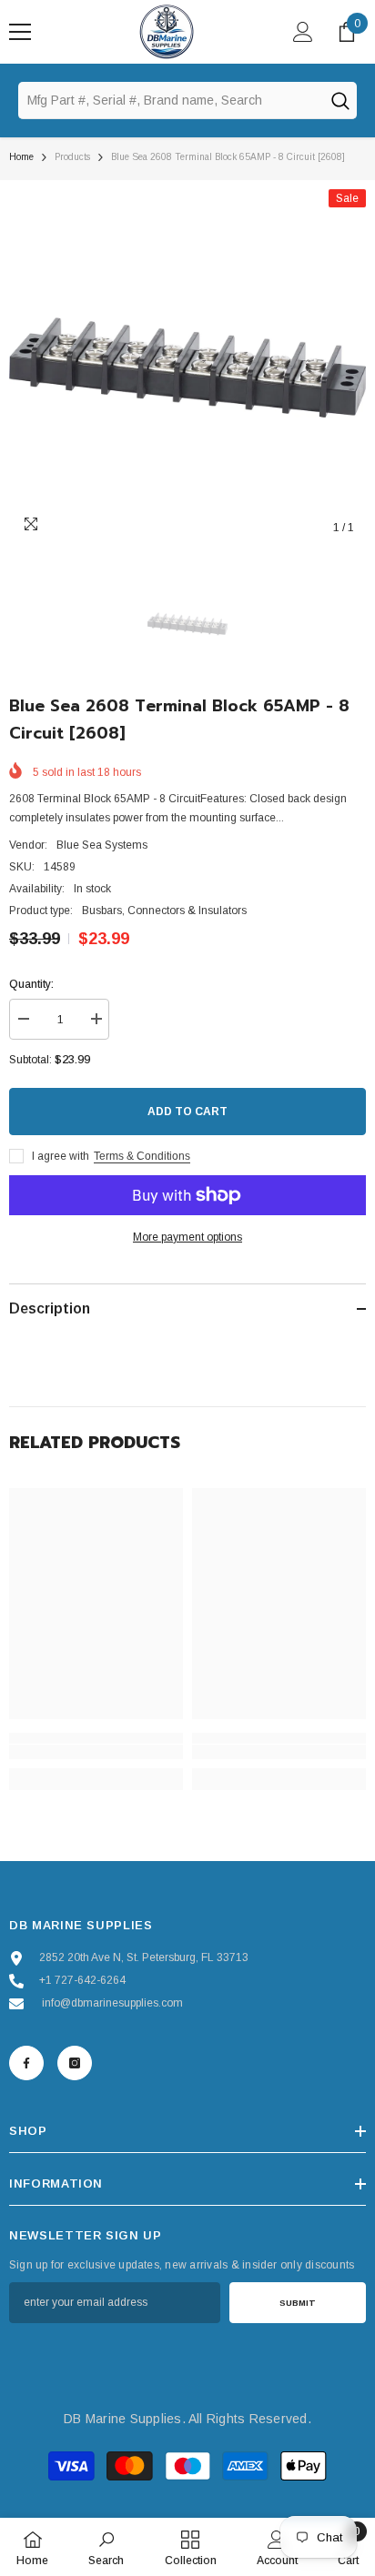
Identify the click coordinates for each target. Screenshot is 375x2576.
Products (72, 157)
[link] (96, 1752)
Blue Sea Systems (102, 845)
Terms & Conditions (142, 1156)
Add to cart (187, 1112)
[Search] (340, 100)
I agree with (61, 1156)
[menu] (20, 32)
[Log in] (303, 32)
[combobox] (170, 100)
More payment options (187, 1237)
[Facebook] (26, 2063)
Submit (298, 2303)
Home (21, 157)
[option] (187, 367)
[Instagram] (75, 2063)
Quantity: (31, 984)
